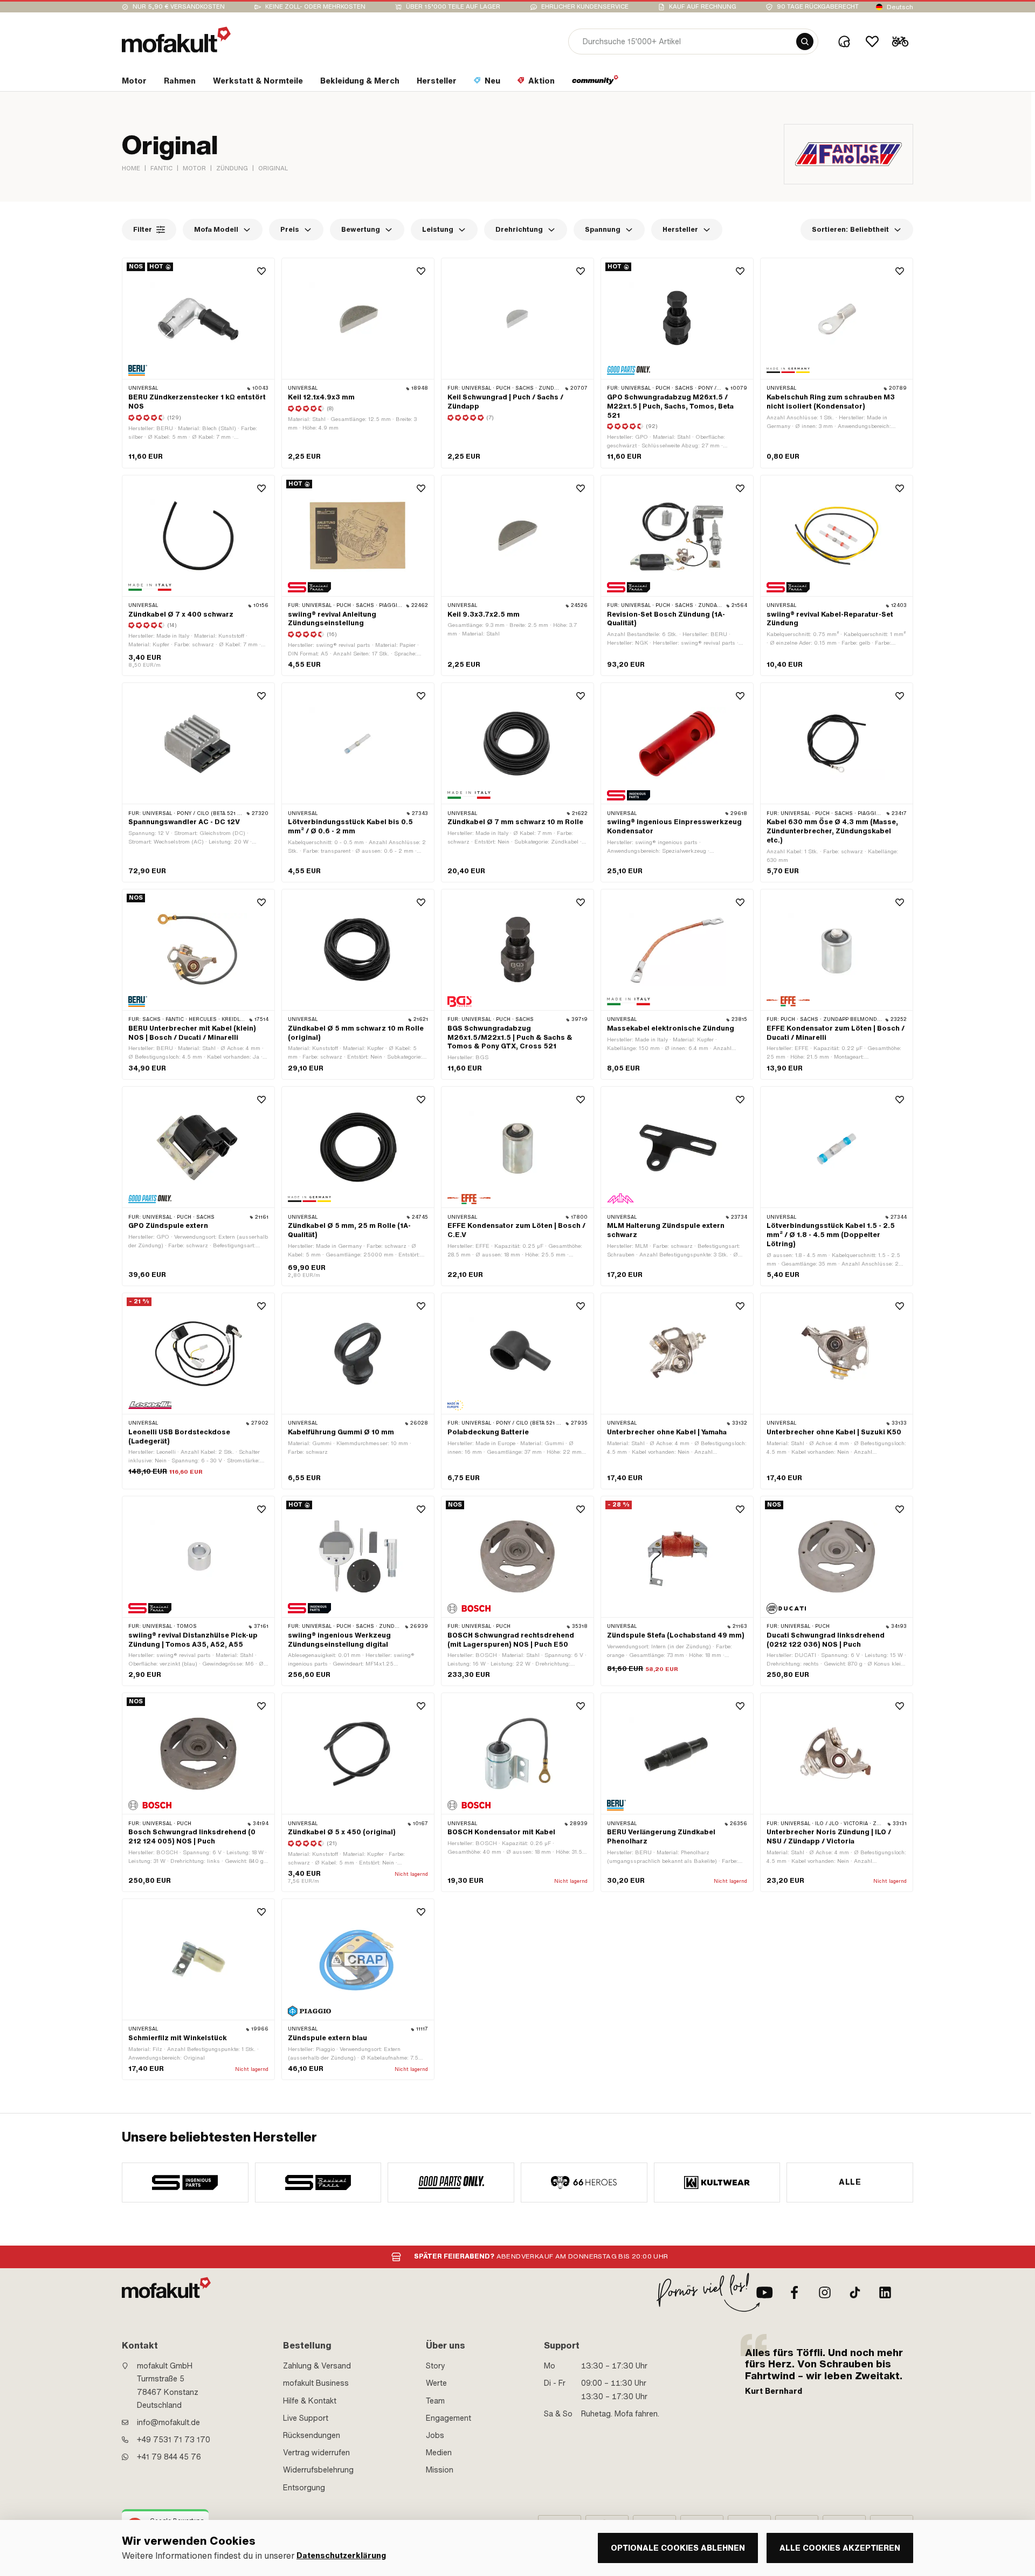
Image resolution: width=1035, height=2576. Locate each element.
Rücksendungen (312, 2435)
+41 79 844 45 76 (169, 2457)
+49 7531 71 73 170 (174, 2440)
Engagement (448, 2418)
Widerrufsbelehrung (318, 2470)
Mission (440, 2470)
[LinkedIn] (885, 2292)
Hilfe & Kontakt (310, 2401)
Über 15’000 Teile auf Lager (453, 7)
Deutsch (900, 7)
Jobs (435, 2435)
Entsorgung (304, 2488)
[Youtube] (764, 2292)
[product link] (198, 576)
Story (436, 2366)
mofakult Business (316, 2383)
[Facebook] (795, 2292)
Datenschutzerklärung (341, 2556)
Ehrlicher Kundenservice (585, 7)
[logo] (176, 40)
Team (435, 2401)
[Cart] (900, 42)
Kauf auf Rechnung (703, 7)
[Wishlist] (872, 42)
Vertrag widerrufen (316, 2453)
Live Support (306, 2418)
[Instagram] (825, 2292)
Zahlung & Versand (317, 2366)
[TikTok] (855, 2292)
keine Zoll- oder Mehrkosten (315, 7)
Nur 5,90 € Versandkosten (179, 7)
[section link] (595, 83)
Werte (436, 2383)
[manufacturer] (185, 2183)
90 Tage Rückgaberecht (818, 7)
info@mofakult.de (168, 2422)
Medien (439, 2453)
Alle (850, 2182)
